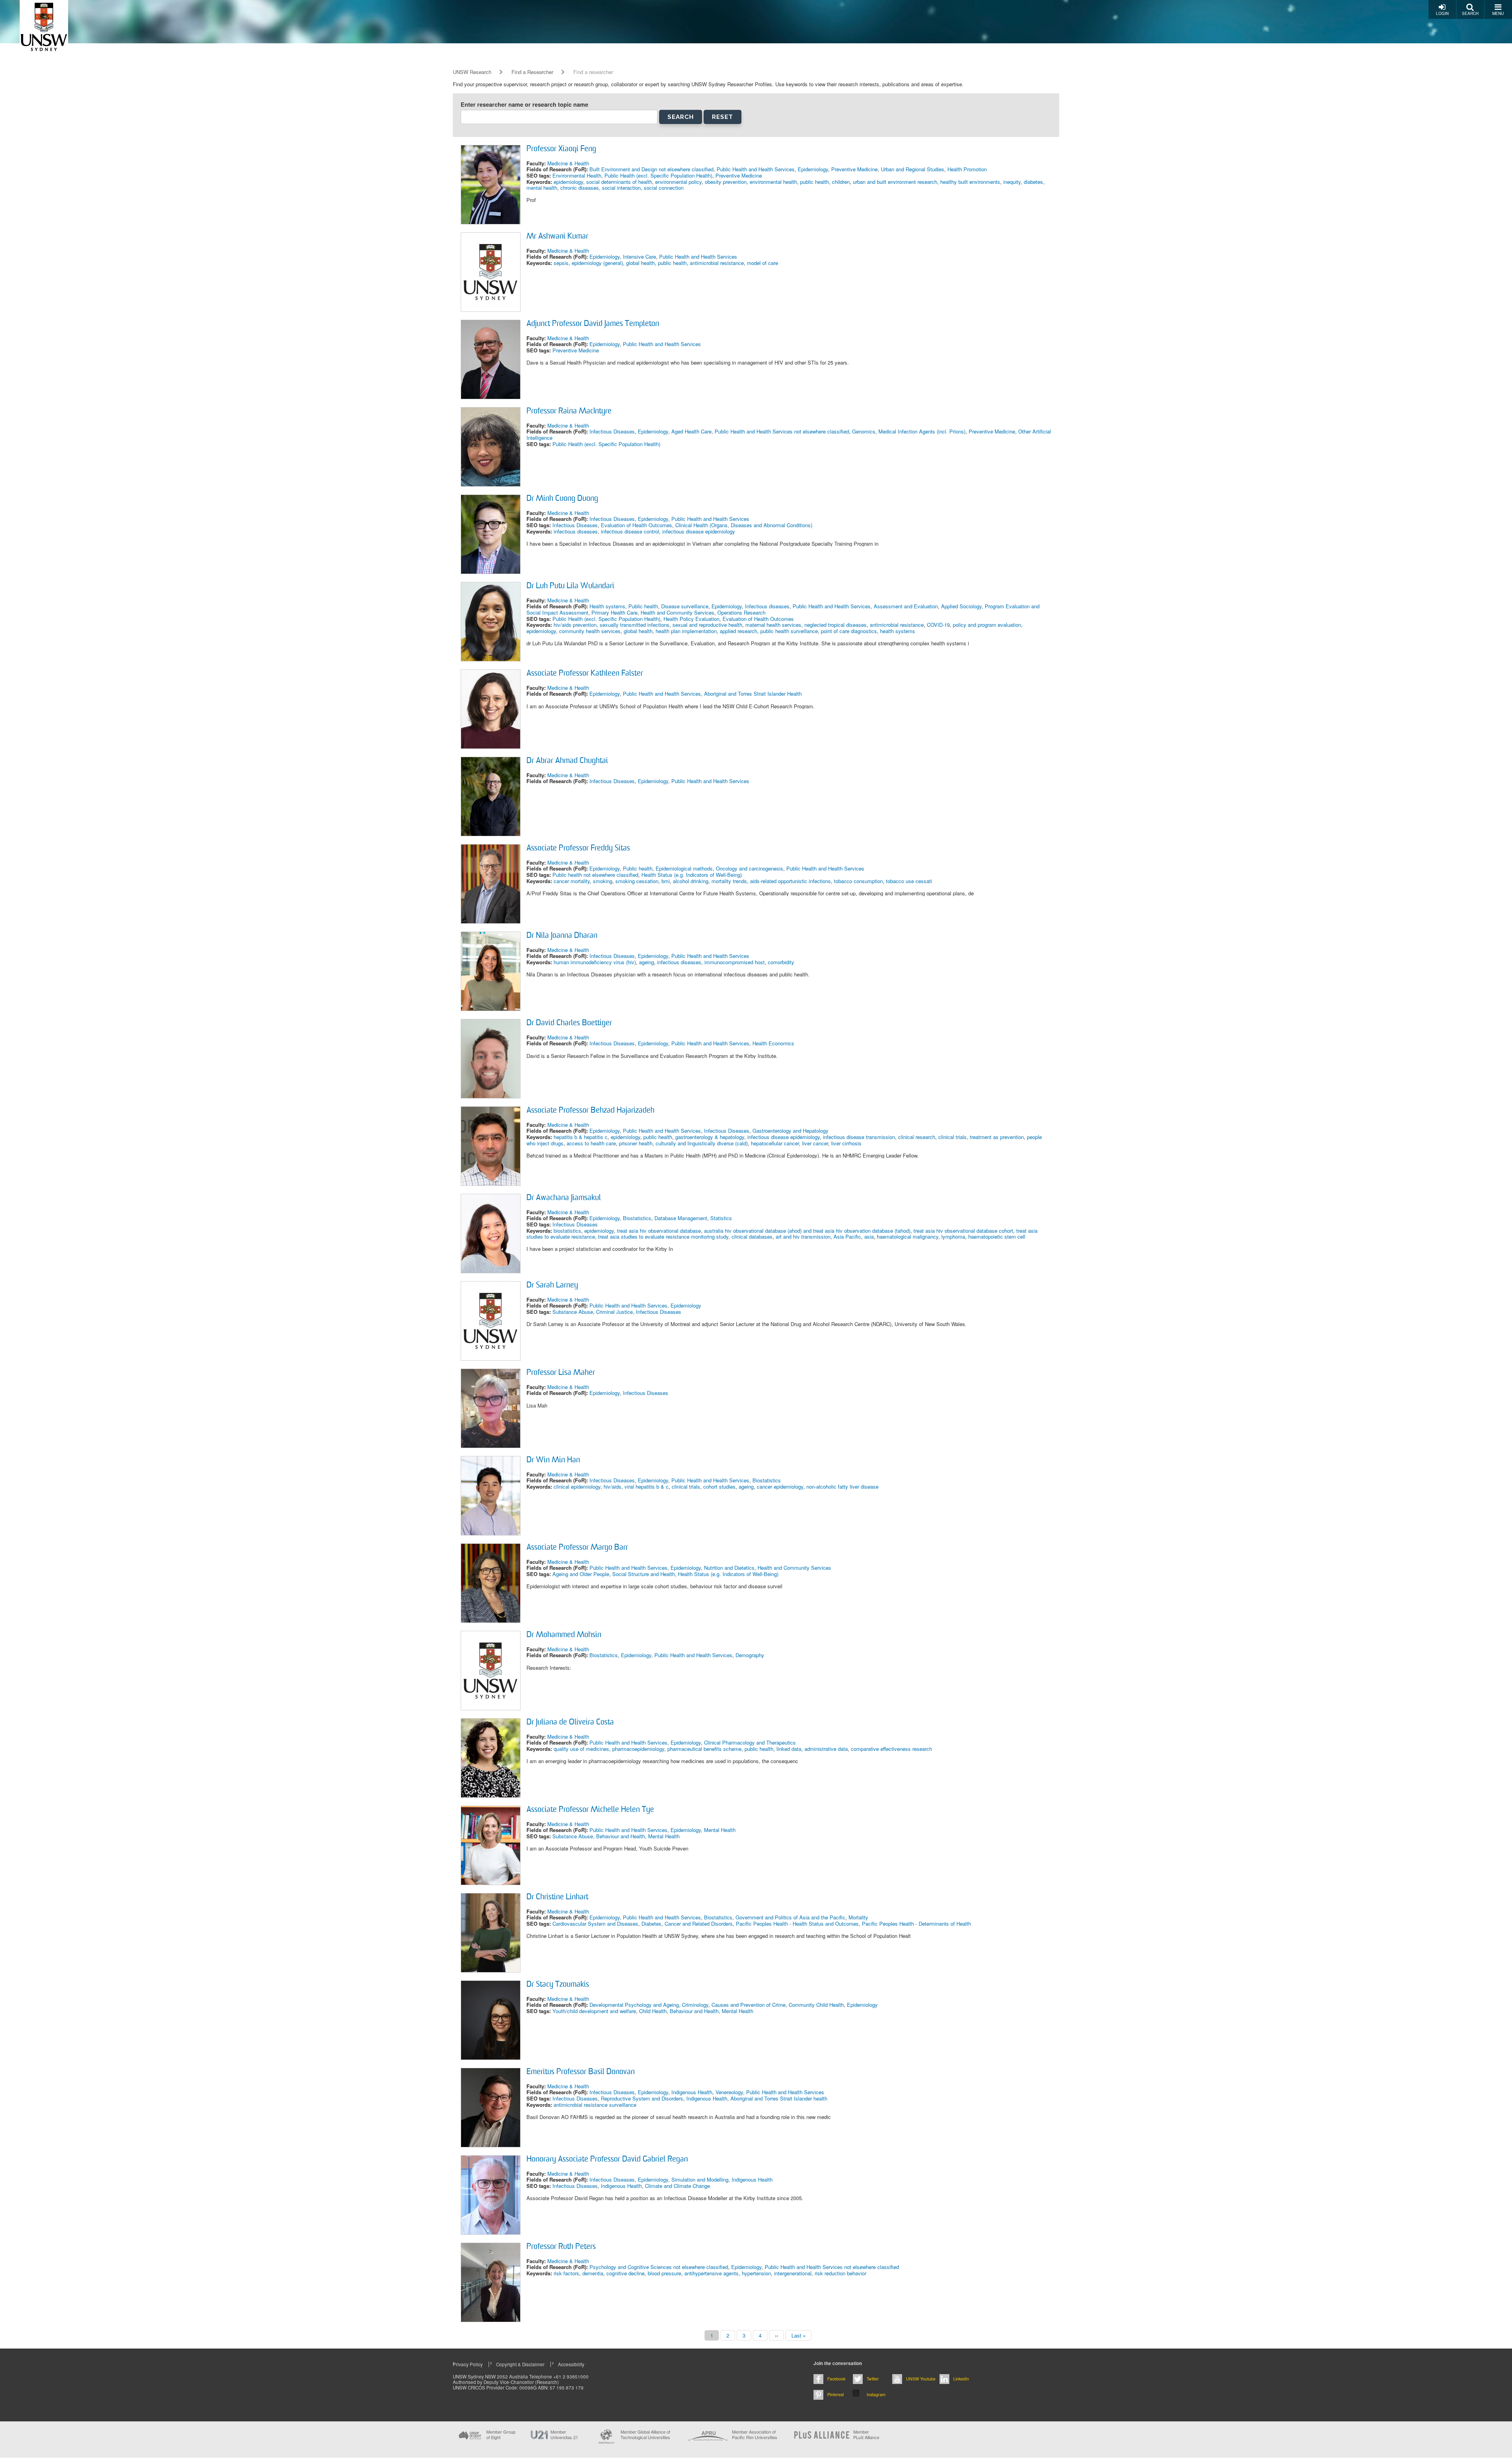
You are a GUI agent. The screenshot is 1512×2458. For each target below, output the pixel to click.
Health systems (607, 606)
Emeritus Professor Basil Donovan (581, 2072)
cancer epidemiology (780, 1486)
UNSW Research (472, 72)
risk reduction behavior (840, 2273)
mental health (542, 188)
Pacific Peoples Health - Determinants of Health (916, 1924)
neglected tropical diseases (836, 625)
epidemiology (568, 182)
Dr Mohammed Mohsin (564, 1635)
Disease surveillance (685, 606)
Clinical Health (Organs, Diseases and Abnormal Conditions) (744, 525)
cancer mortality (572, 881)
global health (640, 263)
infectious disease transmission (859, 1137)
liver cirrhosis (846, 1143)
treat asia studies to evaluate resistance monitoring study (663, 1236)
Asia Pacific (847, 1236)
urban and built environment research (895, 182)
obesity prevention (726, 182)
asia (869, 1236)
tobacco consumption (858, 881)
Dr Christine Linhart (557, 1897)
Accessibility (571, 2364)
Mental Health (720, 1830)
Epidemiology (813, 169)
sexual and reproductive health (707, 625)
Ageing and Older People (581, 1574)
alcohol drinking (691, 881)
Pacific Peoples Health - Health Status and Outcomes (797, 1924)
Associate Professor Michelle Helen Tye (590, 1810)
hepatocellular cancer (775, 1143)
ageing (647, 962)
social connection (664, 188)
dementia (593, 2273)
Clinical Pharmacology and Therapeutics (750, 1742)
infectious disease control (630, 531)
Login (1442, 13)
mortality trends (729, 881)
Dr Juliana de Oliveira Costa (570, 1723)
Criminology (695, 2005)
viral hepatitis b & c (647, 1486)
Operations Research (741, 612)
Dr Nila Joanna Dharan (562, 936)
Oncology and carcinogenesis (750, 868)
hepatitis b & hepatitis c (581, 1137)
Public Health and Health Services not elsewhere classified (782, 431)
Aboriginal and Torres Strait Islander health (779, 2098)
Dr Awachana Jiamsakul (564, 1198)
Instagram (876, 2394)
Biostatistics (637, 1218)
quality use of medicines (581, 1749)
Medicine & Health (568, 163)
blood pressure (664, 2273)
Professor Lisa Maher (561, 1373)
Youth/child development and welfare (594, 2011)
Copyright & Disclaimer (520, 2364)
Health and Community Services (677, 612)
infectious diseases (576, 531)
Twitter (873, 2379)
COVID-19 (938, 625)
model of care (762, 263)
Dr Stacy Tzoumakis (558, 1985)
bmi (666, 881)
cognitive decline (625, 2273)
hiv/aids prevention (575, 625)
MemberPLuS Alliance (866, 2434)
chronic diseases (580, 188)
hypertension (756, 2273)
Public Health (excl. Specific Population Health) (658, 175)
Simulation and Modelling (700, 2179)
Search (1470, 13)
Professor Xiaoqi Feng (561, 149)
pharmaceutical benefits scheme (704, 1749)
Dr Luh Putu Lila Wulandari (570, 586)
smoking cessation (637, 881)
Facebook (836, 2379)
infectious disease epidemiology (699, 531)
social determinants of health (619, 182)
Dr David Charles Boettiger (569, 1023)
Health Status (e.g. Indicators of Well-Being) (692, 875)
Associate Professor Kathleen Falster (585, 674)
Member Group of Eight (501, 2434)
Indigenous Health (692, 2092)
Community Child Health (816, 2005)
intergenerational (793, 2273)
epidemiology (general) (597, 263)
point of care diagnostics (849, 631)
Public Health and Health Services (756, 169)
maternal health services (773, 625)
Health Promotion (967, 169)
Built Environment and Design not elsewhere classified (651, 169)
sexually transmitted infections (635, 625)
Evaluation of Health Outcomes (636, 525)
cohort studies (719, 1486)
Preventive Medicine (854, 169)
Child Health (653, 2011)
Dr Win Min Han (553, 1460)
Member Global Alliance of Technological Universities (645, 2435)
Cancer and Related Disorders (699, 1924)
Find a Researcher (532, 72)
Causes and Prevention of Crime (749, 2005)
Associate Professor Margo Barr (577, 1548)
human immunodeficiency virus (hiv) (595, 962)
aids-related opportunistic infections (790, 881)
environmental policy (678, 182)
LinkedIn (961, 2379)
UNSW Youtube (921, 2379)
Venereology (729, 2092)
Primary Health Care (614, 612)
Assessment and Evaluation (906, 606)
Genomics (864, 431)
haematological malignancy (908, 1236)
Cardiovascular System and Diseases (595, 1924)
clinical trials (952, 1137)
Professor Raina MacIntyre (569, 411)
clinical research (917, 1137)
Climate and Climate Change (677, 2186)
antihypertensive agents (712, 2273)
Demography (750, 1655)
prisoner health (636, 1143)
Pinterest (836, 2394)
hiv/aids (612, 1486)
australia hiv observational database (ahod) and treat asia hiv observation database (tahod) (807, 1231)
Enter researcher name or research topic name (524, 105)
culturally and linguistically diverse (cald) (702, 1143)
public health (814, 182)
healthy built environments (970, 182)
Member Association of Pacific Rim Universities (755, 2435)
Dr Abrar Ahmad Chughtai (567, 761)
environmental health (773, 182)
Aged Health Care (691, 431)
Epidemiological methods (684, 868)
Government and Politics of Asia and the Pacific (790, 1917)
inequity (1012, 182)
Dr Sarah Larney (552, 1285)
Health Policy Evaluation (691, 619)
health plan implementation (686, 631)
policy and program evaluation (987, 625)
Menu (1498, 13)
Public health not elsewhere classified (595, 875)
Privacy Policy (468, 2364)
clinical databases (752, 1236)
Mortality (858, 1917)
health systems (898, 631)
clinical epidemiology (577, 1486)
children (841, 182)
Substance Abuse (573, 1312)
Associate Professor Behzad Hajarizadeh (590, 1111)
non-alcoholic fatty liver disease (842, 1486)
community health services (590, 631)
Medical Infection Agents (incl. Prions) (922, 431)
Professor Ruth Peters (561, 2247)
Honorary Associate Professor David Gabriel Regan (607, 2160)
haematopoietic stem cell (997, 1236)
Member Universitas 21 (564, 2434)
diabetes (1033, 182)
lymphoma (953, 1236)
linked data (789, 1749)
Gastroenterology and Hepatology (790, 1131)
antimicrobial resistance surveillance (595, 2105)
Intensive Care (639, 257)
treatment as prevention (997, 1137)
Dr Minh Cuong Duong (562, 499)
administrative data (826, 1749)
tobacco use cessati (909, 881)
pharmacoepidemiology (638, 1749)
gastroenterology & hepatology (710, 1137)
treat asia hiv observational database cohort (963, 1231)
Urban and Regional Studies (913, 169)
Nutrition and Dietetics (729, 1568)
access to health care (591, 1143)
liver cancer (815, 1143)
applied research (738, 631)
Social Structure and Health (644, 1574)
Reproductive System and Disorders (642, 2098)
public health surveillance (789, 631)
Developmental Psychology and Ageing (634, 2005)
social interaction (621, 188)
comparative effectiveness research (891, 1749)
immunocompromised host (735, 962)
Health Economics (773, 1043)
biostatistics (567, 1231)
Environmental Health (577, 175)
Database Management (681, 1218)
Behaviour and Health (621, 1836)
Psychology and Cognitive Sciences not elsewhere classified (659, 2267)
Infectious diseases (767, 606)
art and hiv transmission (803, 1236)
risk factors (566, 2273)
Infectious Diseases (612, 431)
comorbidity (781, 962)
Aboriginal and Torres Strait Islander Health (753, 694)
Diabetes (651, 1924)
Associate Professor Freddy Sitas (578, 848)
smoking (603, 881)
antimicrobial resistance (717, 263)
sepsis (561, 263)
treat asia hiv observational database (659, 1231)
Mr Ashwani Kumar (557, 237)
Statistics (721, 1218)
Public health (643, 606)
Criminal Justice (614, 1312)
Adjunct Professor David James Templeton (593, 324)
